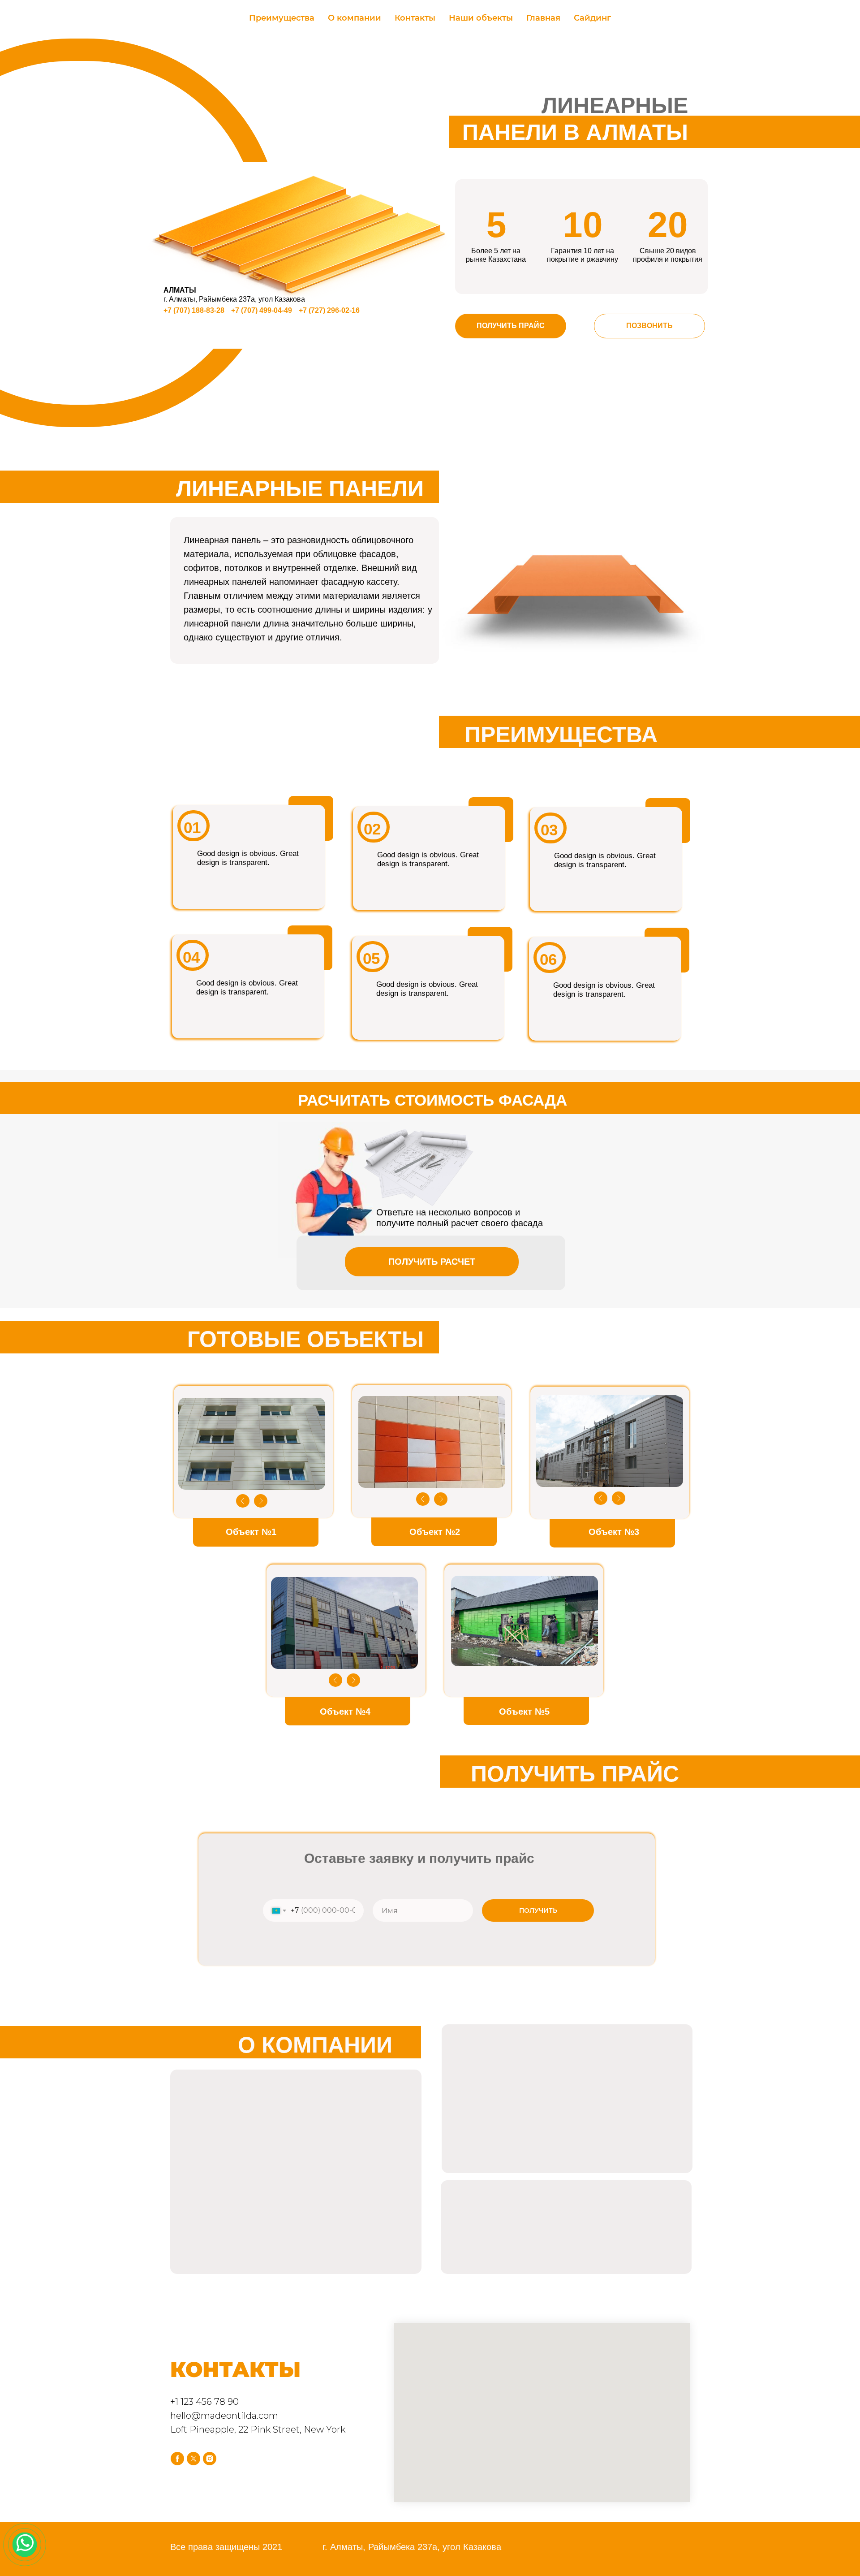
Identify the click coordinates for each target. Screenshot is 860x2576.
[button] (511, 326)
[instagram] (210, 2459)
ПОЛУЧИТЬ (538, 1910)
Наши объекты (481, 18)
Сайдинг (592, 18)
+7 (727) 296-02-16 (329, 310)
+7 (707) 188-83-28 (194, 310)
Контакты (415, 18)
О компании (355, 18)
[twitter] (193, 2459)
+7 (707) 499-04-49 (262, 310)
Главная (543, 18)
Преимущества (282, 18)
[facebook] (177, 2459)
